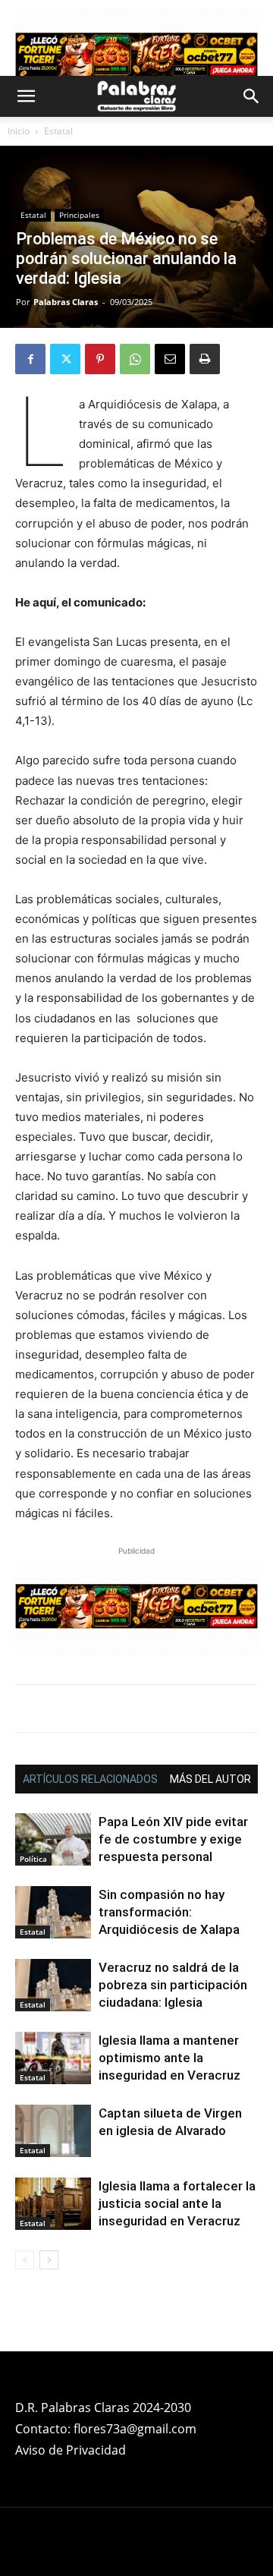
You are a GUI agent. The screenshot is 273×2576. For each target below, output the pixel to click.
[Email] (170, 359)
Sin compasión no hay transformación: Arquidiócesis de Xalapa (169, 1912)
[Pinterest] (100, 359)
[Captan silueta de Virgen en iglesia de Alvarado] (53, 2131)
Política (33, 1859)
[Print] (205, 359)
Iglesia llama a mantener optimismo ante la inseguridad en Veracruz (169, 2058)
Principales (79, 215)
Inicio (19, 131)
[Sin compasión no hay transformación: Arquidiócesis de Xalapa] (53, 1912)
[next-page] (49, 2260)
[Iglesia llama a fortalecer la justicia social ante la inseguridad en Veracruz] (53, 2204)
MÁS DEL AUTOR (210, 1779)
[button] (26, 96)
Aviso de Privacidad (71, 2450)
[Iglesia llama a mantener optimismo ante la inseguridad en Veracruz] (53, 2058)
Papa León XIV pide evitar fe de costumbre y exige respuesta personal (173, 1839)
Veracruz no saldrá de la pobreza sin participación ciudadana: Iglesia (173, 1985)
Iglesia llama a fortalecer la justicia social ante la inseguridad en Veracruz (177, 2203)
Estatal (58, 131)
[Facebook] (30, 359)
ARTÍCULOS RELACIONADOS (90, 1779)
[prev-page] (25, 2260)
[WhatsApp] (135, 359)
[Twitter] (65, 359)
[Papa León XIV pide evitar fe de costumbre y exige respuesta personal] (53, 1839)
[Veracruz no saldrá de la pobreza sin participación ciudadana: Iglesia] (53, 1985)
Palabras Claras (66, 302)
